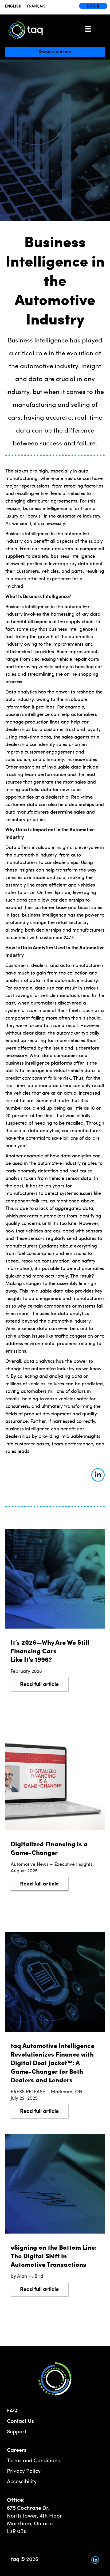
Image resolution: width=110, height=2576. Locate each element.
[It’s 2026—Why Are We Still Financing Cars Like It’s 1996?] (55, 1578)
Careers (17, 2450)
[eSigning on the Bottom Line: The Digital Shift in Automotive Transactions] (55, 2183)
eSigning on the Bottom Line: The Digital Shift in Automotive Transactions (54, 2256)
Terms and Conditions (33, 2460)
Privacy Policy (24, 2470)
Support (17, 2431)
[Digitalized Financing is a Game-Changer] (55, 1780)
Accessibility (22, 2481)
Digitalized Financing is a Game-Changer (49, 1848)
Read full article (44, 1684)
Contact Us (20, 2421)
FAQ (12, 2410)
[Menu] (88, 29)
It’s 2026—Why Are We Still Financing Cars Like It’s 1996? (50, 1651)
